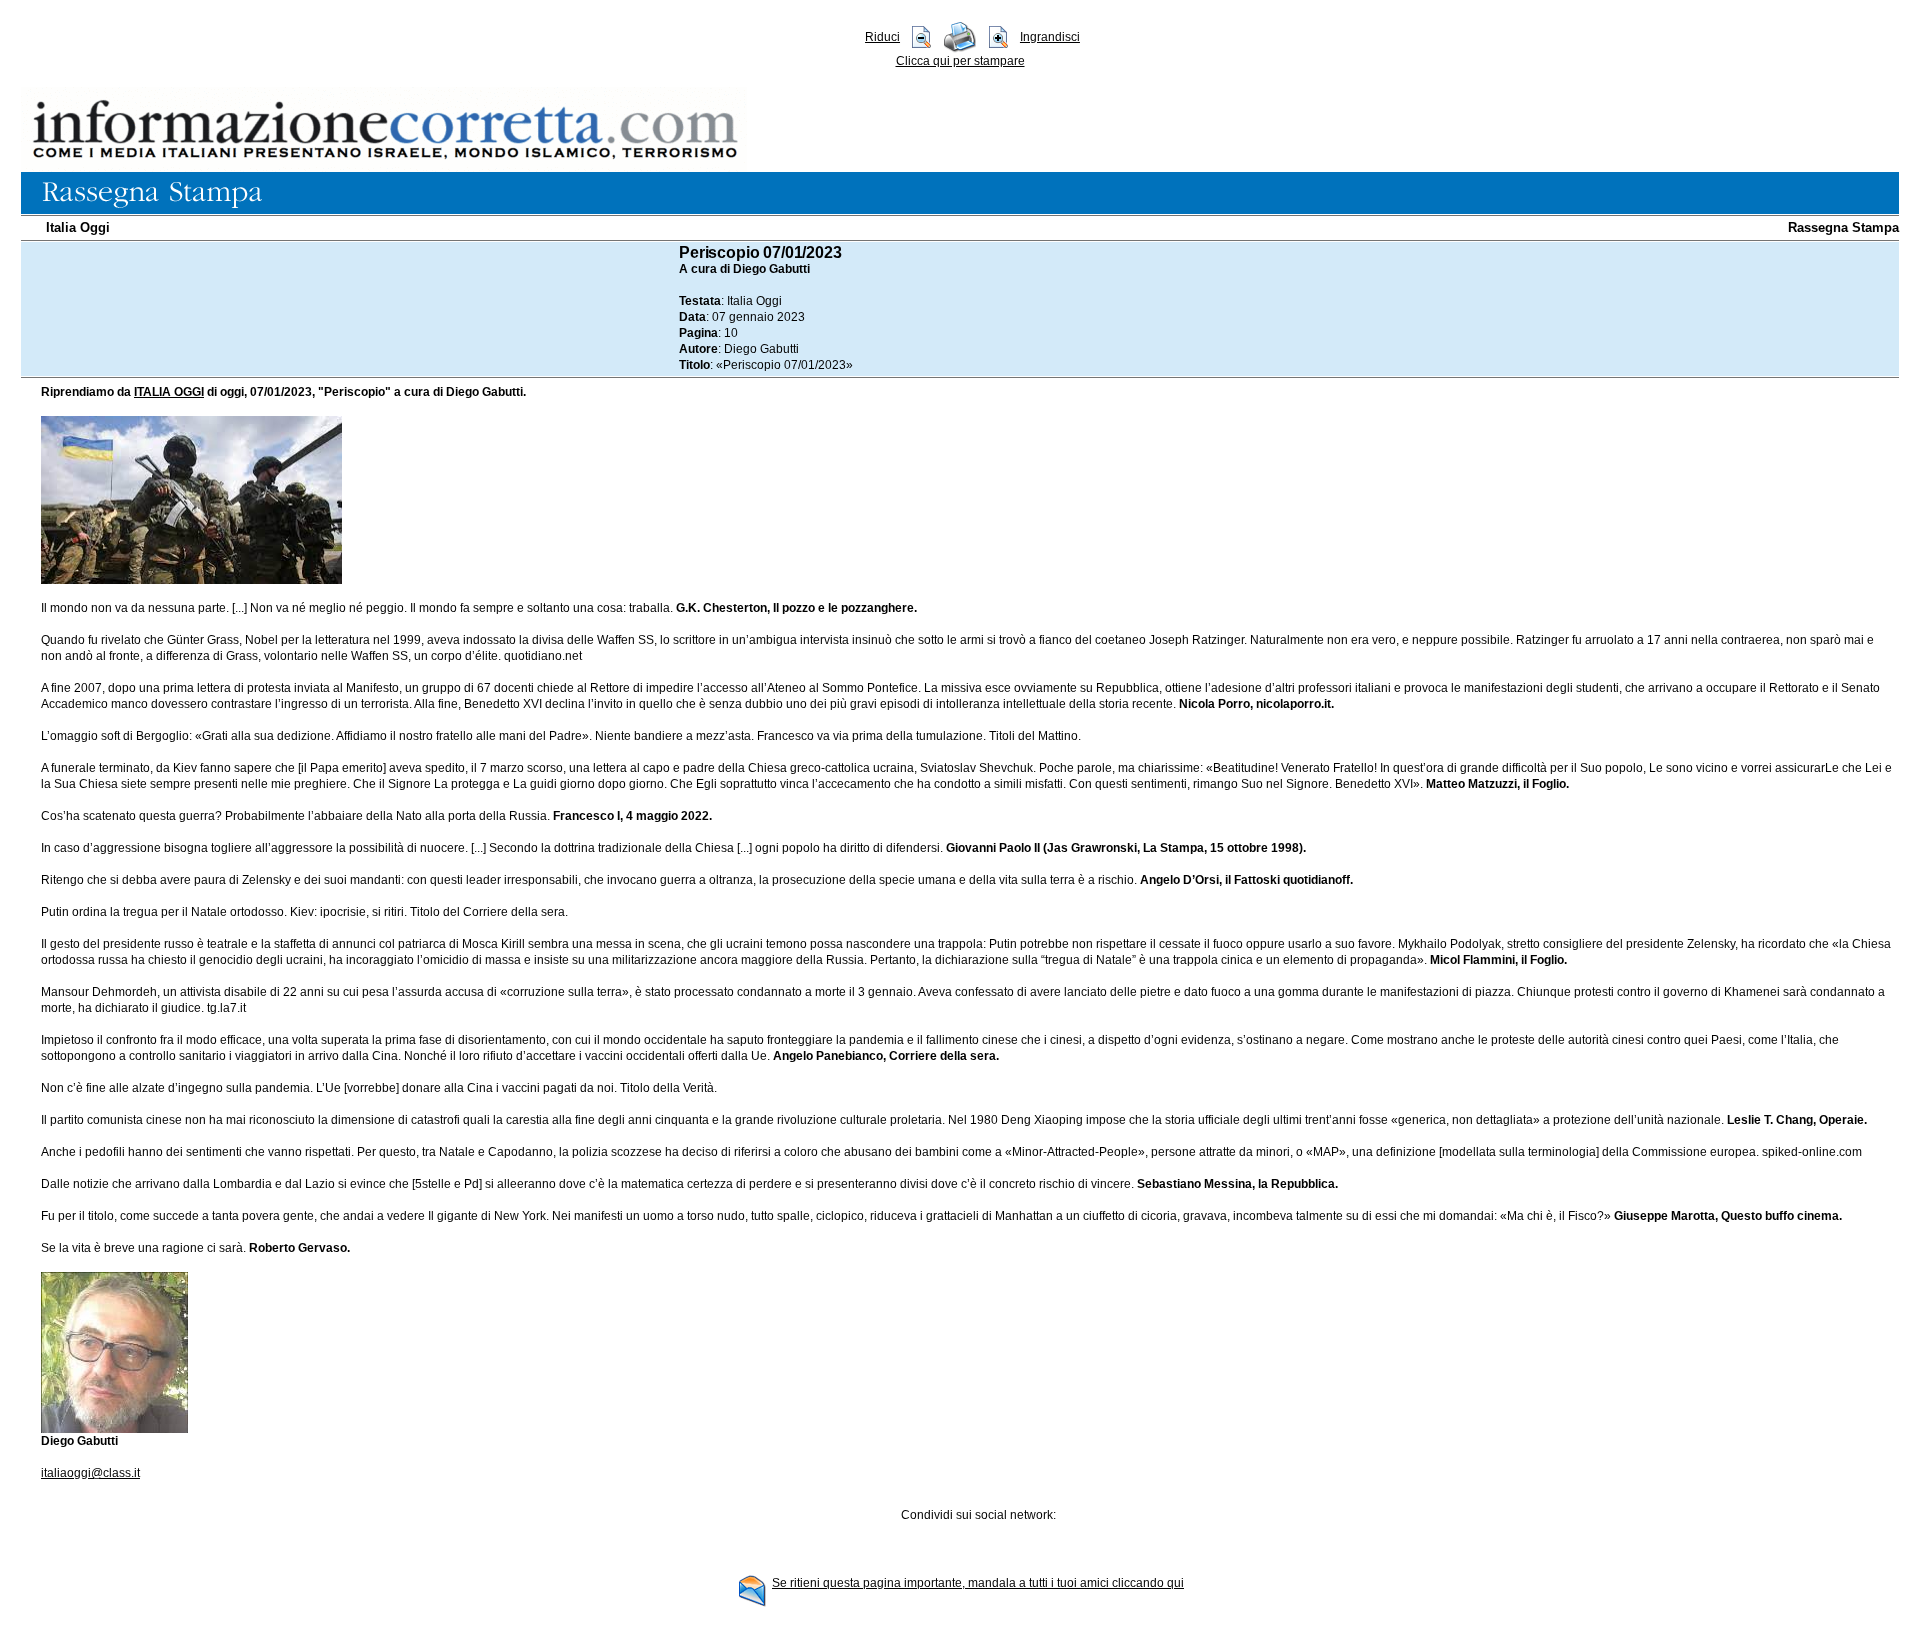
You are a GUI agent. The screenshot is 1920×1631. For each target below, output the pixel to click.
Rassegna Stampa (1843, 227)
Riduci (882, 37)
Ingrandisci (1050, 37)
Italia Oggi (78, 227)
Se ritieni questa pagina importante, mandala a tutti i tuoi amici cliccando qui (978, 1583)
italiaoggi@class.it (90, 1473)
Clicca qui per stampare (960, 61)
